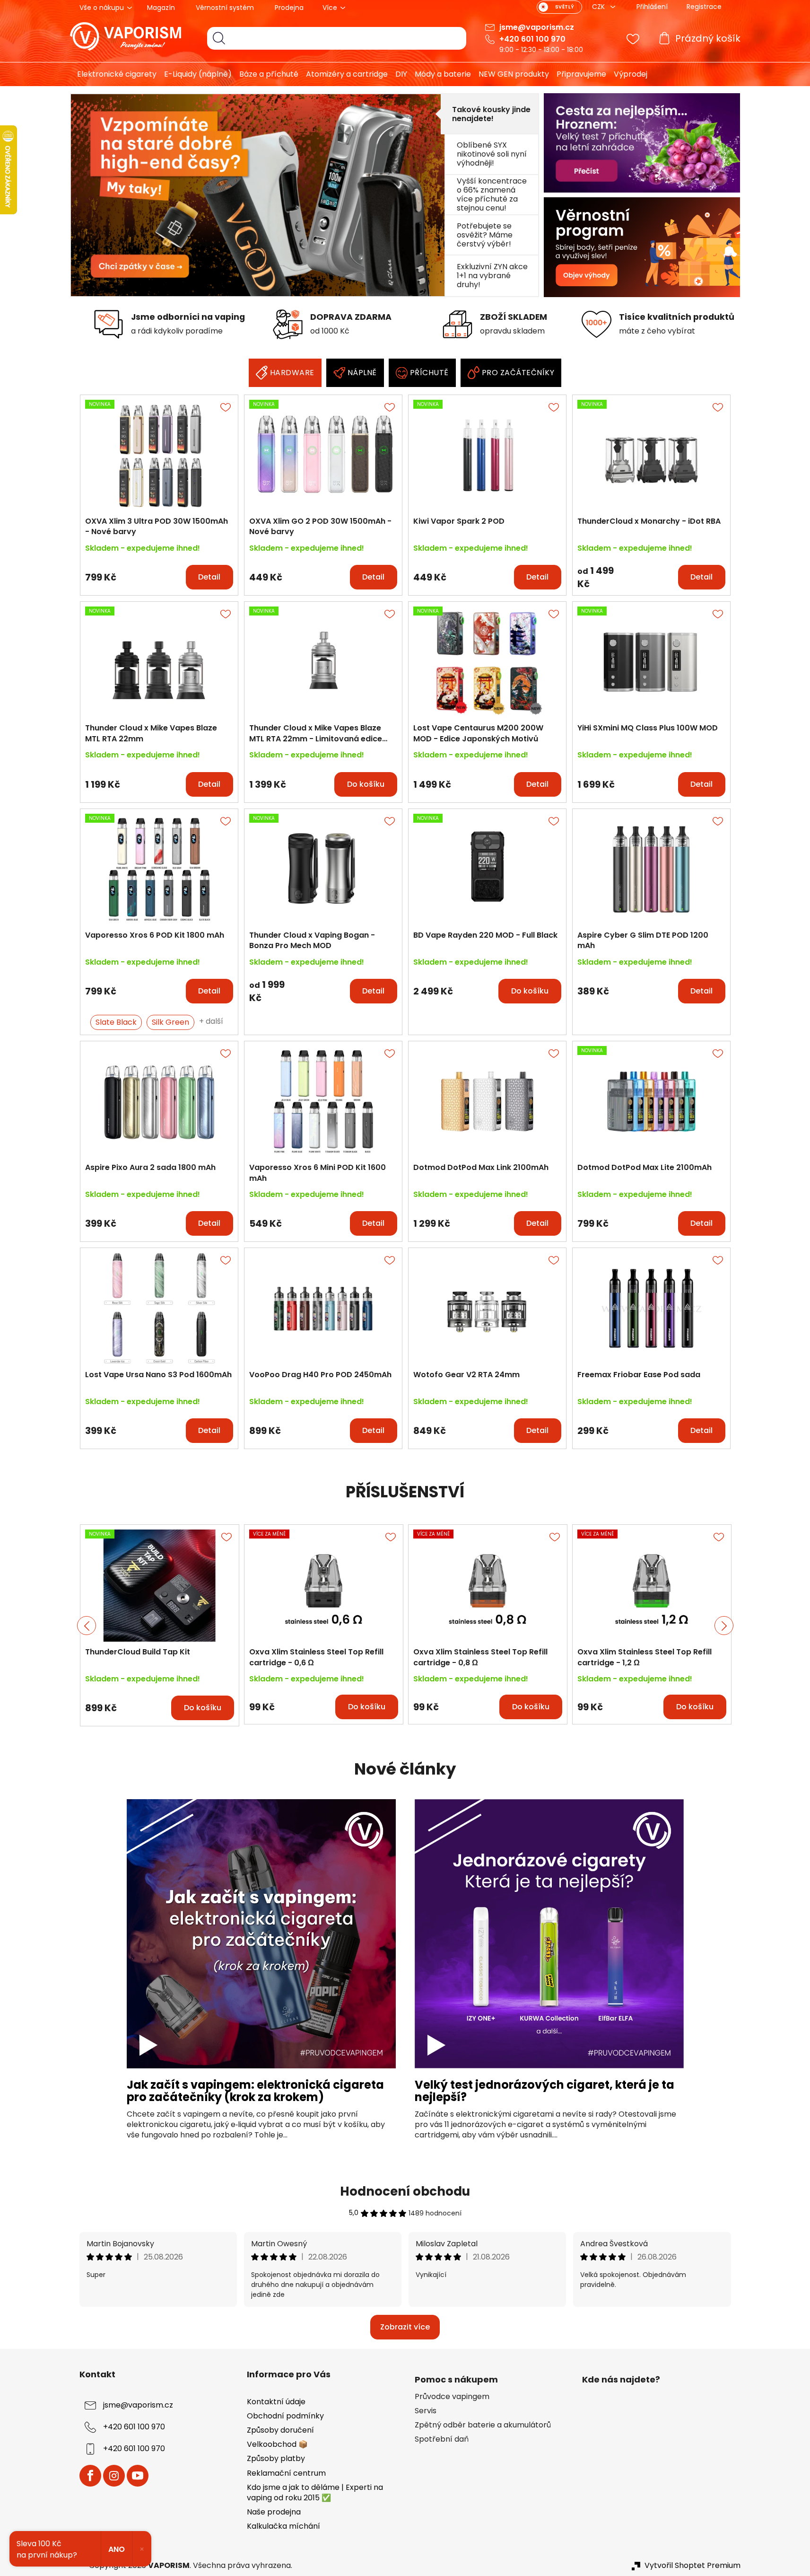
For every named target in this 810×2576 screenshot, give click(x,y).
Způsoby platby (276, 2458)
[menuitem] (113, 74)
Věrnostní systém (225, 8)
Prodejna (289, 8)
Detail (209, 577)
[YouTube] (138, 2476)
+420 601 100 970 (532, 39)
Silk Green (170, 1022)
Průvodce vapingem (452, 2397)
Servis (426, 2411)
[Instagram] (114, 2476)
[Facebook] (90, 2476)
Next (724, 1626)
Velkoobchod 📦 (277, 2444)
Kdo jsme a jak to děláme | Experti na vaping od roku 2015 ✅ (315, 2492)
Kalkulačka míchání (283, 2526)
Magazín (161, 8)
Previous (87, 1626)
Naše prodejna (274, 2512)
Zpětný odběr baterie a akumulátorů (483, 2425)
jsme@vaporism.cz (537, 27)
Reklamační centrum (286, 2473)
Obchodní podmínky (285, 2416)
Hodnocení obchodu (405, 2191)
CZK (599, 7)
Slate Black (116, 1022)
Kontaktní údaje (276, 2402)
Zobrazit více (405, 2327)
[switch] (559, 7)
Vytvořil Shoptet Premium (692, 2566)
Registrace (704, 7)
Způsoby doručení (280, 2430)
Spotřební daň (442, 2439)
